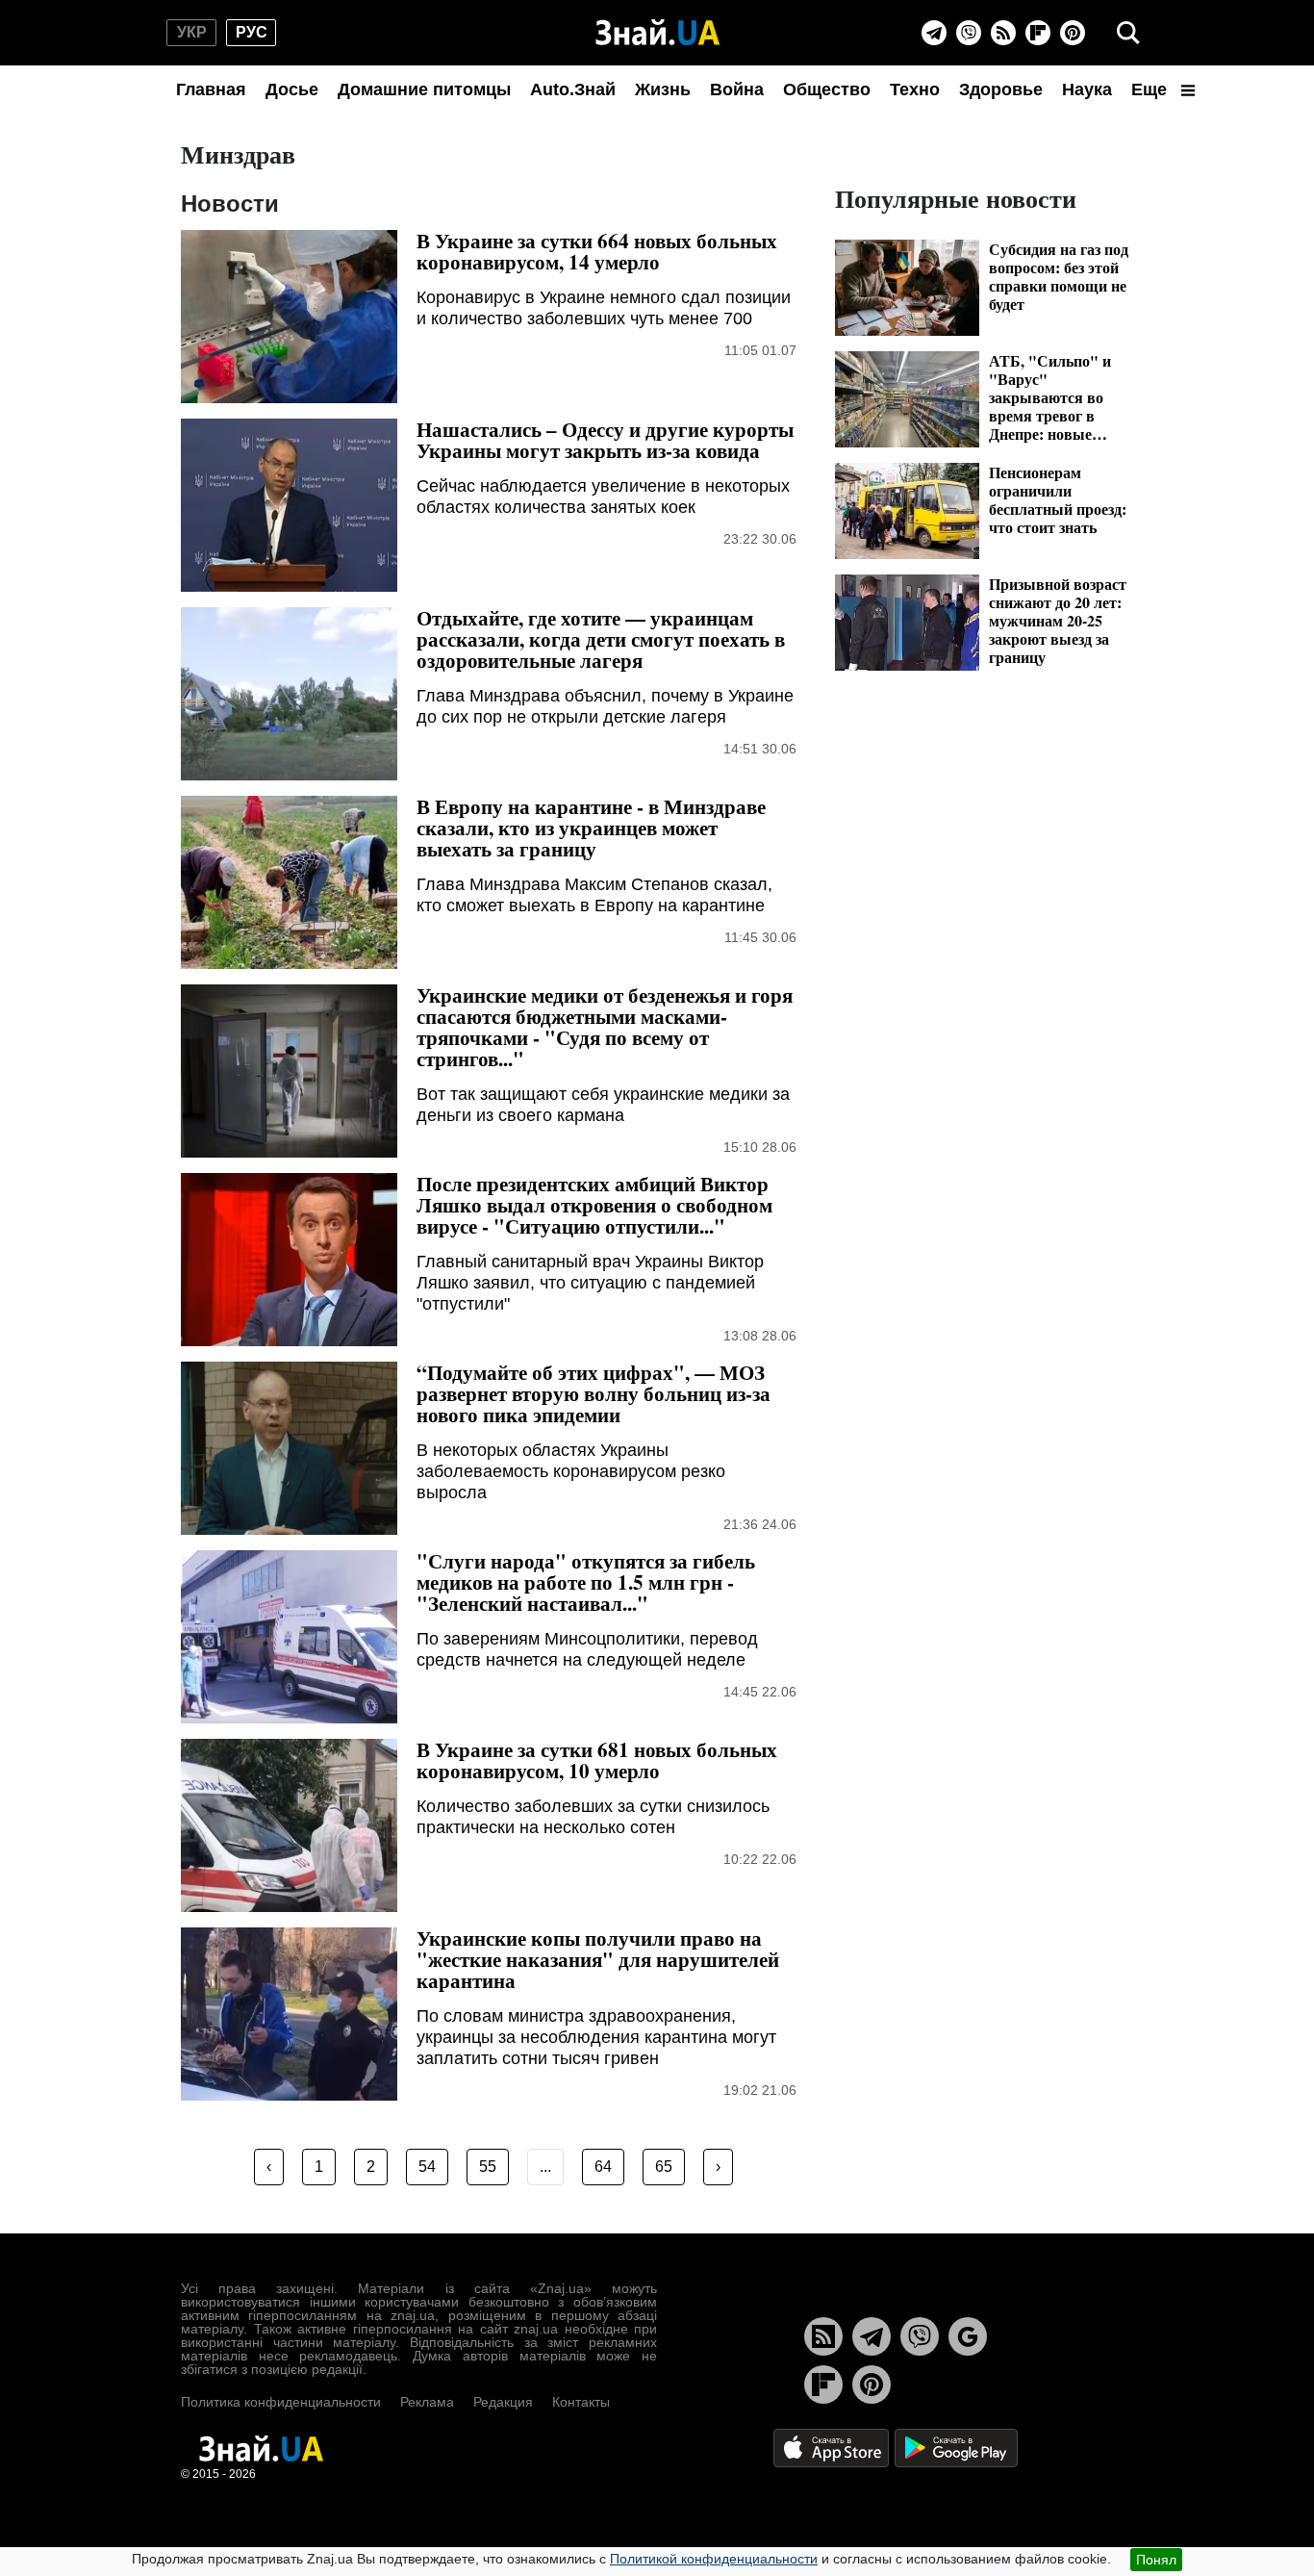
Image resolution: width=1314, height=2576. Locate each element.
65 (664, 2167)
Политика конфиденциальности (281, 2402)
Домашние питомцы (424, 89)
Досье (292, 89)
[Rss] (1003, 33)
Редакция (503, 2402)
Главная (211, 89)
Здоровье (1001, 89)
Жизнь (663, 89)
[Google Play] (956, 2447)
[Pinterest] (1073, 33)
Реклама (427, 2402)
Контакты (581, 2402)
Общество (827, 89)
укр (192, 32)
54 (427, 2167)
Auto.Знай (573, 89)
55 (488, 2167)
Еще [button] (1151, 89)
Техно (915, 89)
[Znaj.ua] (657, 33)
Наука (1087, 89)
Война (737, 89)
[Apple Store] (833, 2447)
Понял (1156, 2560)
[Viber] (969, 33)
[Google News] (968, 2336)
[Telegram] (934, 33)
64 (603, 2167)
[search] (1128, 33)
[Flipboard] (1038, 33)
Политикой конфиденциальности (714, 2559)
